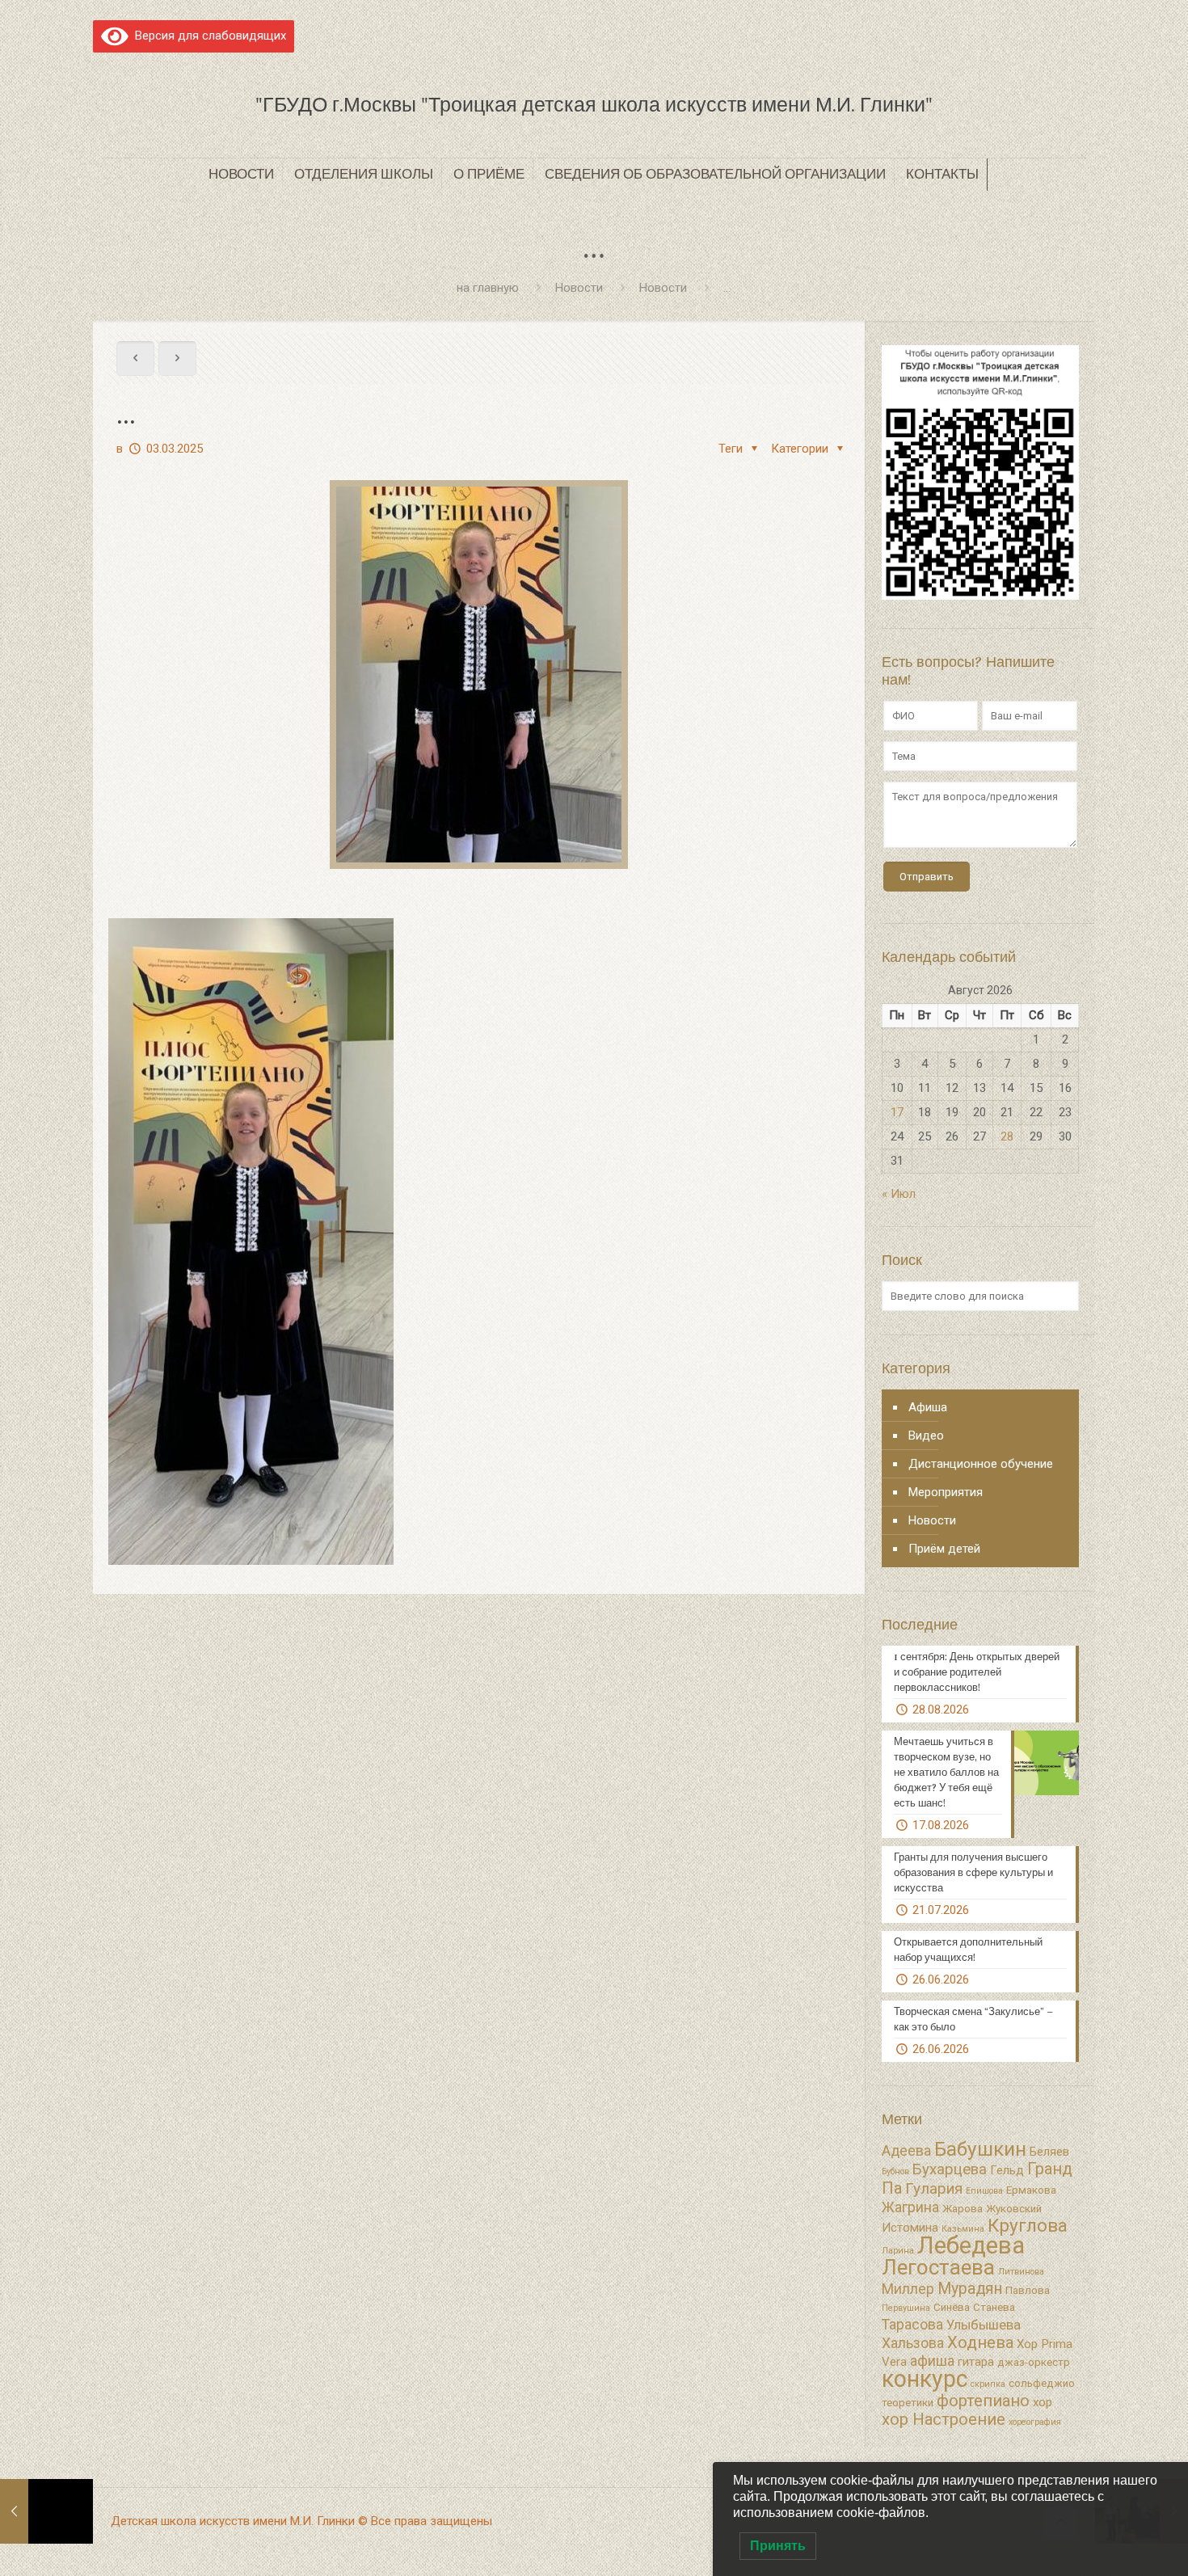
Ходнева (980, 2342)
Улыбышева (984, 2325)
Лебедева (971, 2245)
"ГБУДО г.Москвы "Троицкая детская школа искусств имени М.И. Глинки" (594, 105)
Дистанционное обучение (981, 1464)
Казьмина (963, 2229)
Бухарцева (950, 2169)
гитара (976, 2362)
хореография (1035, 2422)
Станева (994, 2307)
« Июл (899, 1194)
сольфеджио (1042, 2383)
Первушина (906, 2308)
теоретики (908, 2403)
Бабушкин (980, 2149)
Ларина (898, 2251)
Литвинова (1021, 2272)
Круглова (1028, 2226)
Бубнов (895, 2171)
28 (1007, 1136)
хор (1043, 2402)
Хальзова (913, 2343)
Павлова (1028, 2290)
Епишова (984, 2191)
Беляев (1049, 2152)
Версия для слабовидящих (207, 36)
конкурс (925, 2379)
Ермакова (1031, 2190)
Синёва (952, 2307)
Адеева (906, 2151)
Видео (926, 1436)
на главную (488, 288)
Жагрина (910, 2207)
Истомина (910, 2228)
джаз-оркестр (1034, 2362)
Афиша (928, 1407)
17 (897, 1112)
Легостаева (938, 2267)
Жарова (963, 2209)
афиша (932, 2361)
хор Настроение (944, 2419)
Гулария (934, 2189)
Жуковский (1014, 2209)
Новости (579, 288)
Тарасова (912, 2325)
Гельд (1007, 2170)
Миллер (908, 2289)
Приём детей (944, 1549)
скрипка (988, 2384)
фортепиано (983, 2401)
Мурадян (970, 2289)
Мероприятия (946, 1492)
